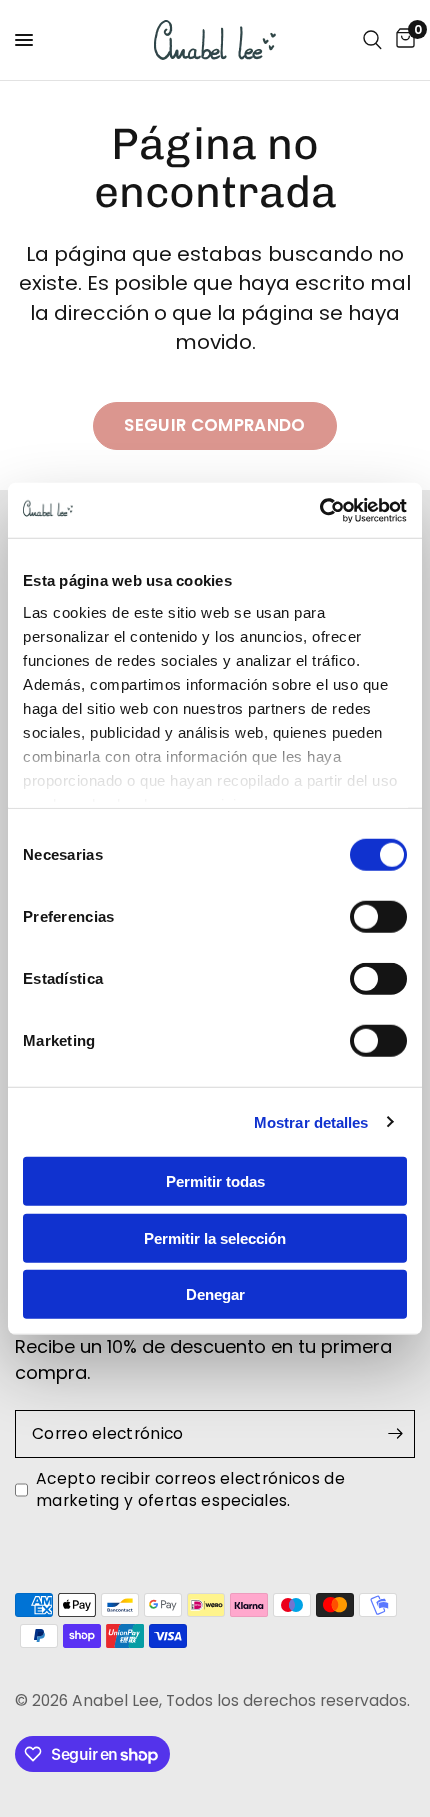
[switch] (378, 917)
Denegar (215, 1294)
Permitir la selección (215, 1237)
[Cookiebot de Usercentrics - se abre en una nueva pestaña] (319, 510)
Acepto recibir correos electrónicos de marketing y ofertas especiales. (190, 1489)
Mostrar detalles (311, 1121)
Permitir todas (215, 1181)
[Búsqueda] (372, 40)
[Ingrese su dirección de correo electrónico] (395, 1434)
